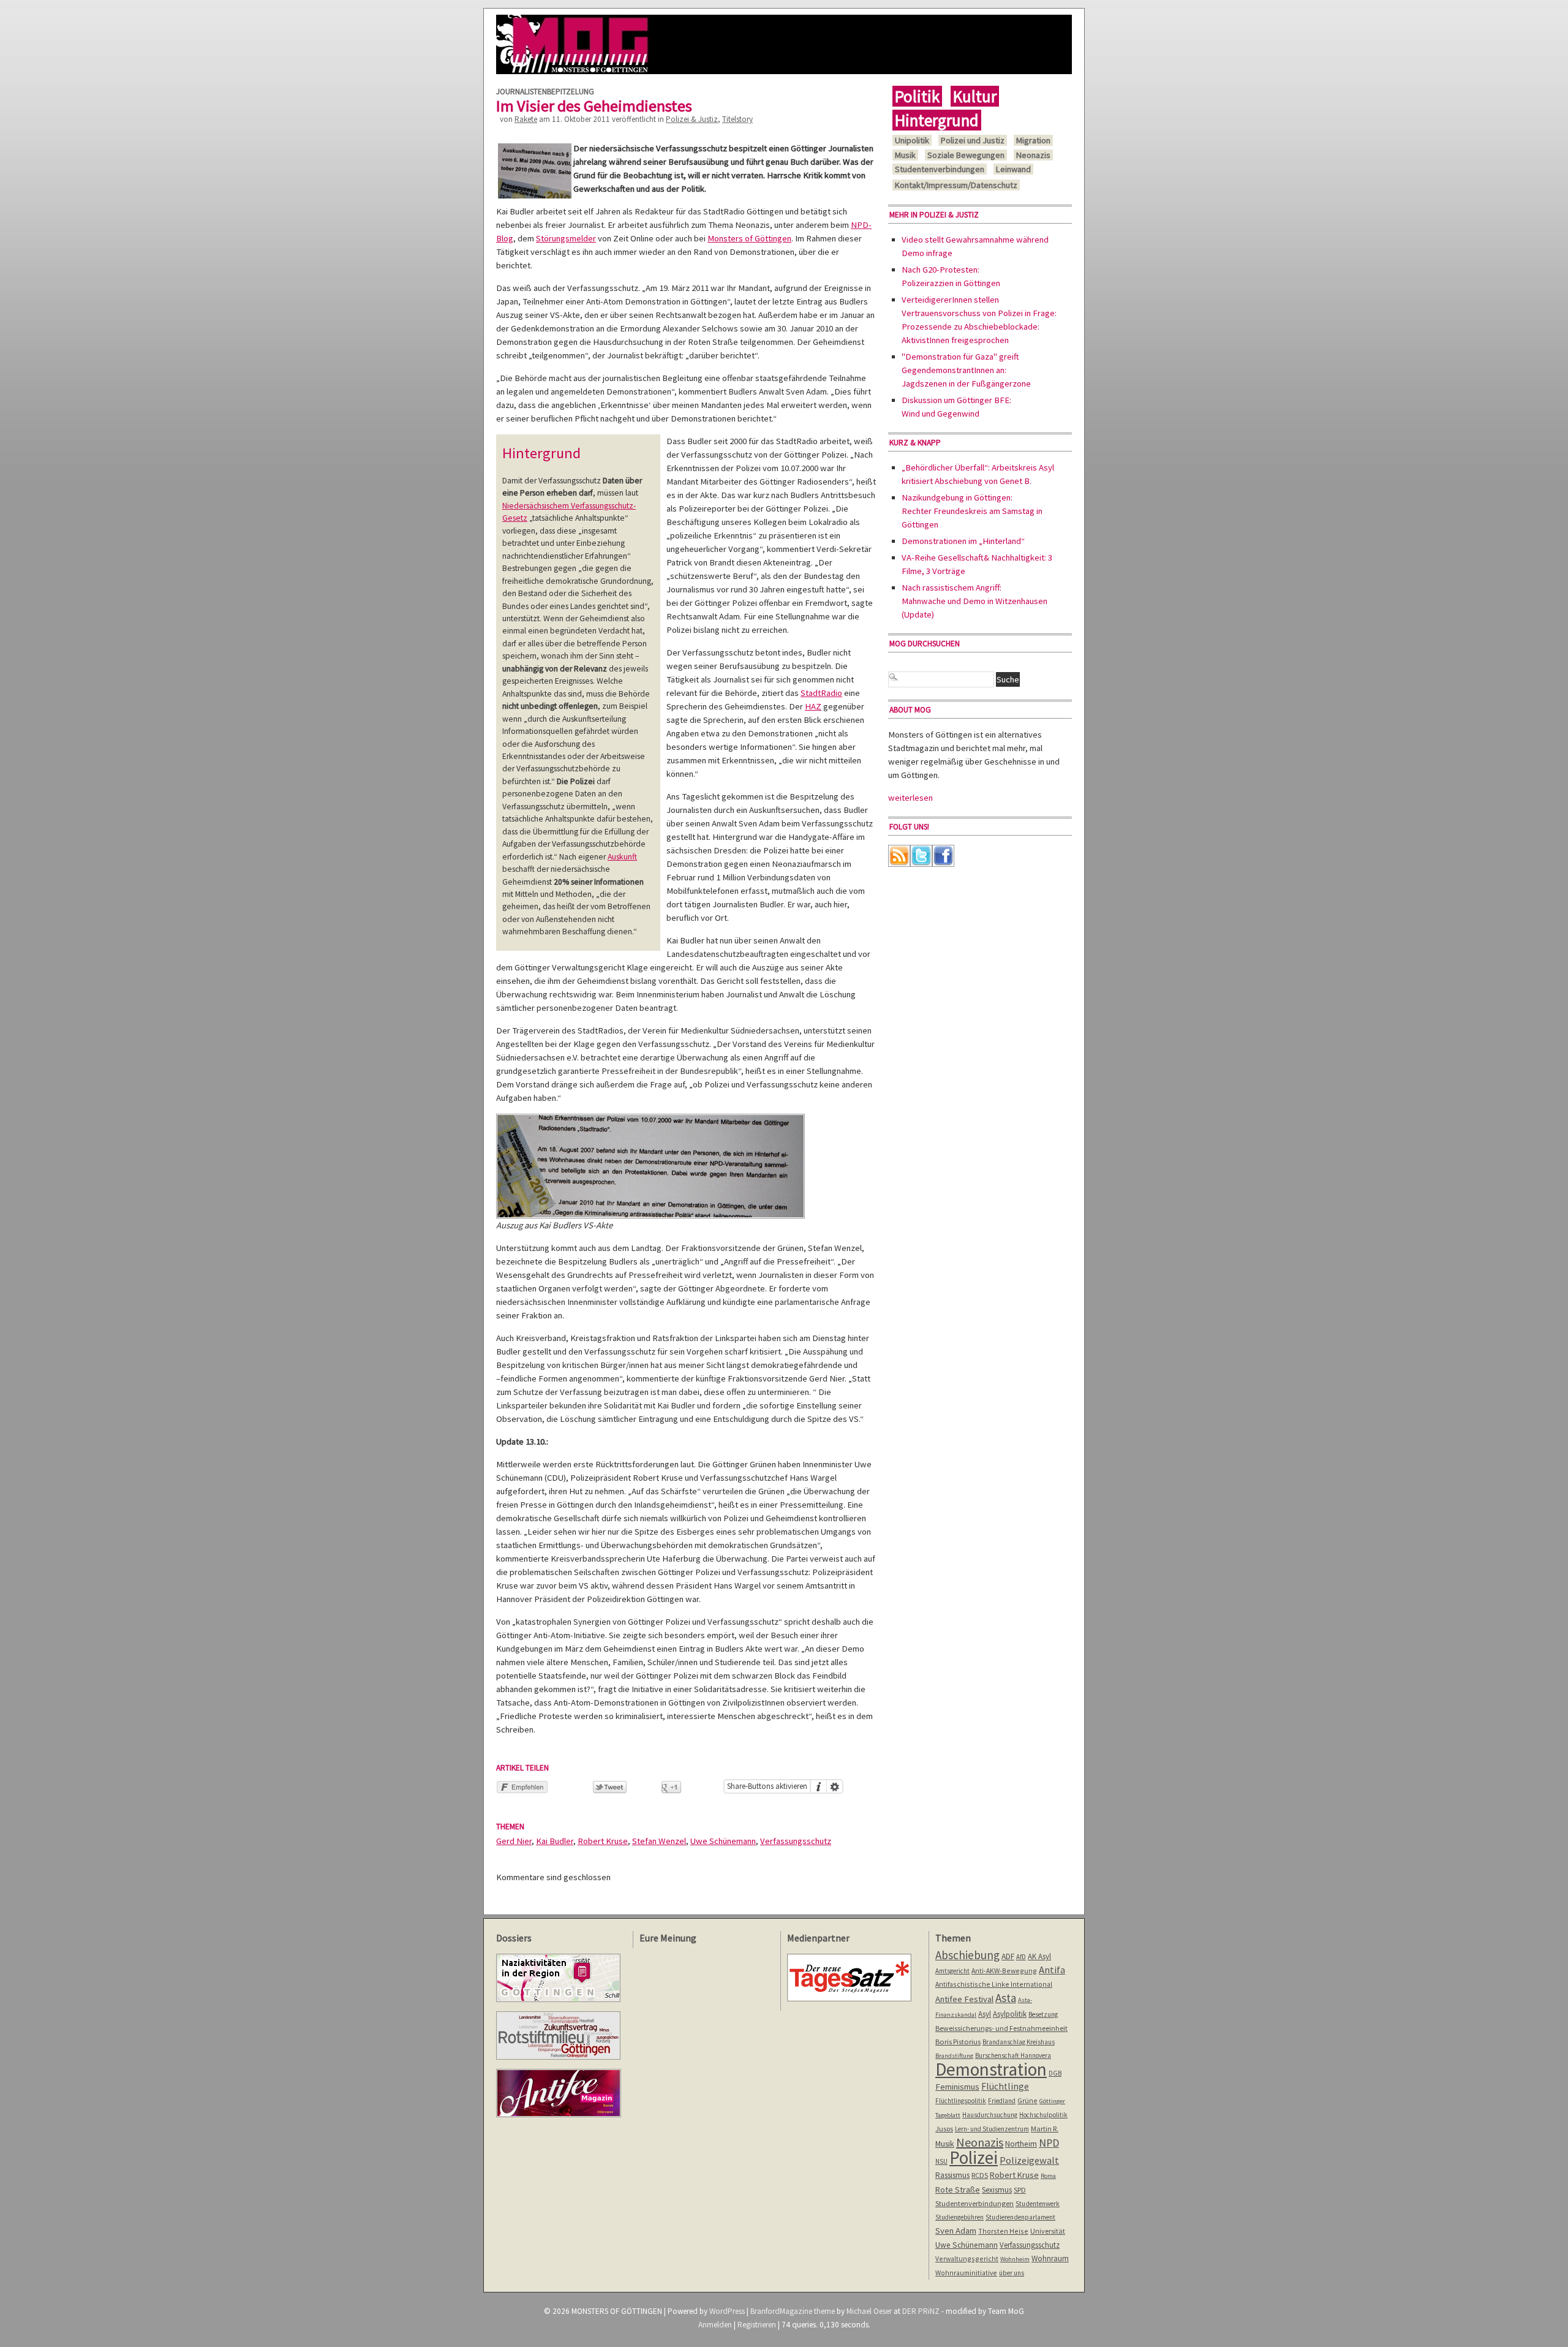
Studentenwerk (1038, 2204)
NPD (1049, 2143)
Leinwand (1013, 169)
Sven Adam (956, 2231)
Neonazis (1033, 155)
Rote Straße (958, 2190)
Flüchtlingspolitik (961, 2101)
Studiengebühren (959, 2217)
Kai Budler (555, 1841)
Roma (1048, 2176)
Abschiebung (967, 1955)
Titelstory (737, 119)
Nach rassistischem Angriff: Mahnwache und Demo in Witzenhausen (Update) (974, 601)
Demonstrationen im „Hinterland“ (963, 541)
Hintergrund (937, 120)
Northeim (1021, 2144)
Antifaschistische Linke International (994, 1984)
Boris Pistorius (958, 2042)
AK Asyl (1039, 1956)
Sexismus (997, 2190)
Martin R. (1045, 2129)
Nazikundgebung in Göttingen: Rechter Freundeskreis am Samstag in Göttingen (972, 511)
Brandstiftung (954, 2056)
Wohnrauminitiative (966, 2273)
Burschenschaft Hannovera (1013, 2055)
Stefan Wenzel (659, 1841)
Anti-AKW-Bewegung (1004, 1971)
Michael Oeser (869, 2311)
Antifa (1052, 1970)
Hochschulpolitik (1043, 2115)
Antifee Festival (964, 1999)
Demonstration (991, 2069)
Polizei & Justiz (692, 119)
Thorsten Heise (1003, 2231)
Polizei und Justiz (973, 140)
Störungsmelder (566, 238)
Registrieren (757, 2325)
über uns (1012, 2273)
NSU (941, 2161)
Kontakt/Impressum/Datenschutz (956, 185)
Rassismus (952, 2175)
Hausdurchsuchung (990, 2115)
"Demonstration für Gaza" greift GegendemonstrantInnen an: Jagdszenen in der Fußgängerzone (966, 370)
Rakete (526, 119)
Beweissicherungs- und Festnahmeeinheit (1001, 2028)
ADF (1008, 1956)
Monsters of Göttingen (749, 238)
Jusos (944, 2129)
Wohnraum (1050, 2258)
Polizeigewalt (1029, 2160)
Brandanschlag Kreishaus (1019, 2042)
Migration (1033, 140)
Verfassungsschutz (796, 1841)
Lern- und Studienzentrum (992, 2129)
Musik (905, 155)
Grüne (1027, 2100)
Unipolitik (912, 140)
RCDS (980, 2175)
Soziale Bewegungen (966, 155)
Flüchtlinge (1005, 2086)
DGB (1055, 2073)
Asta (1006, 1998)
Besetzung (1043, 2014)
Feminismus (957, 2087)
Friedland (1002, 2101)
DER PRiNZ (921, 2311)
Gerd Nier (514, 1841)
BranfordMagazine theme (793, 2311)
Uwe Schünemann (723, 1841)
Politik (917, 96)
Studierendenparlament (1020, 2217)
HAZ (813, 706)
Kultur (975, 96)
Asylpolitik (1010, 2014)
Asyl (985, 2014)
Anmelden (715, 2325)
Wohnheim (1015, 2259)
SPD (1020, 2190)
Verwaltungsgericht (967, 2258)
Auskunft (622, 857)
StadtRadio (821, 693)
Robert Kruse (603, 1841)
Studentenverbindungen (940, 169)
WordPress (727, 2311)
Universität (1048, 2231)
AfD (1021, 1957)
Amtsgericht (952, 1971)
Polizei (974, 2157)
